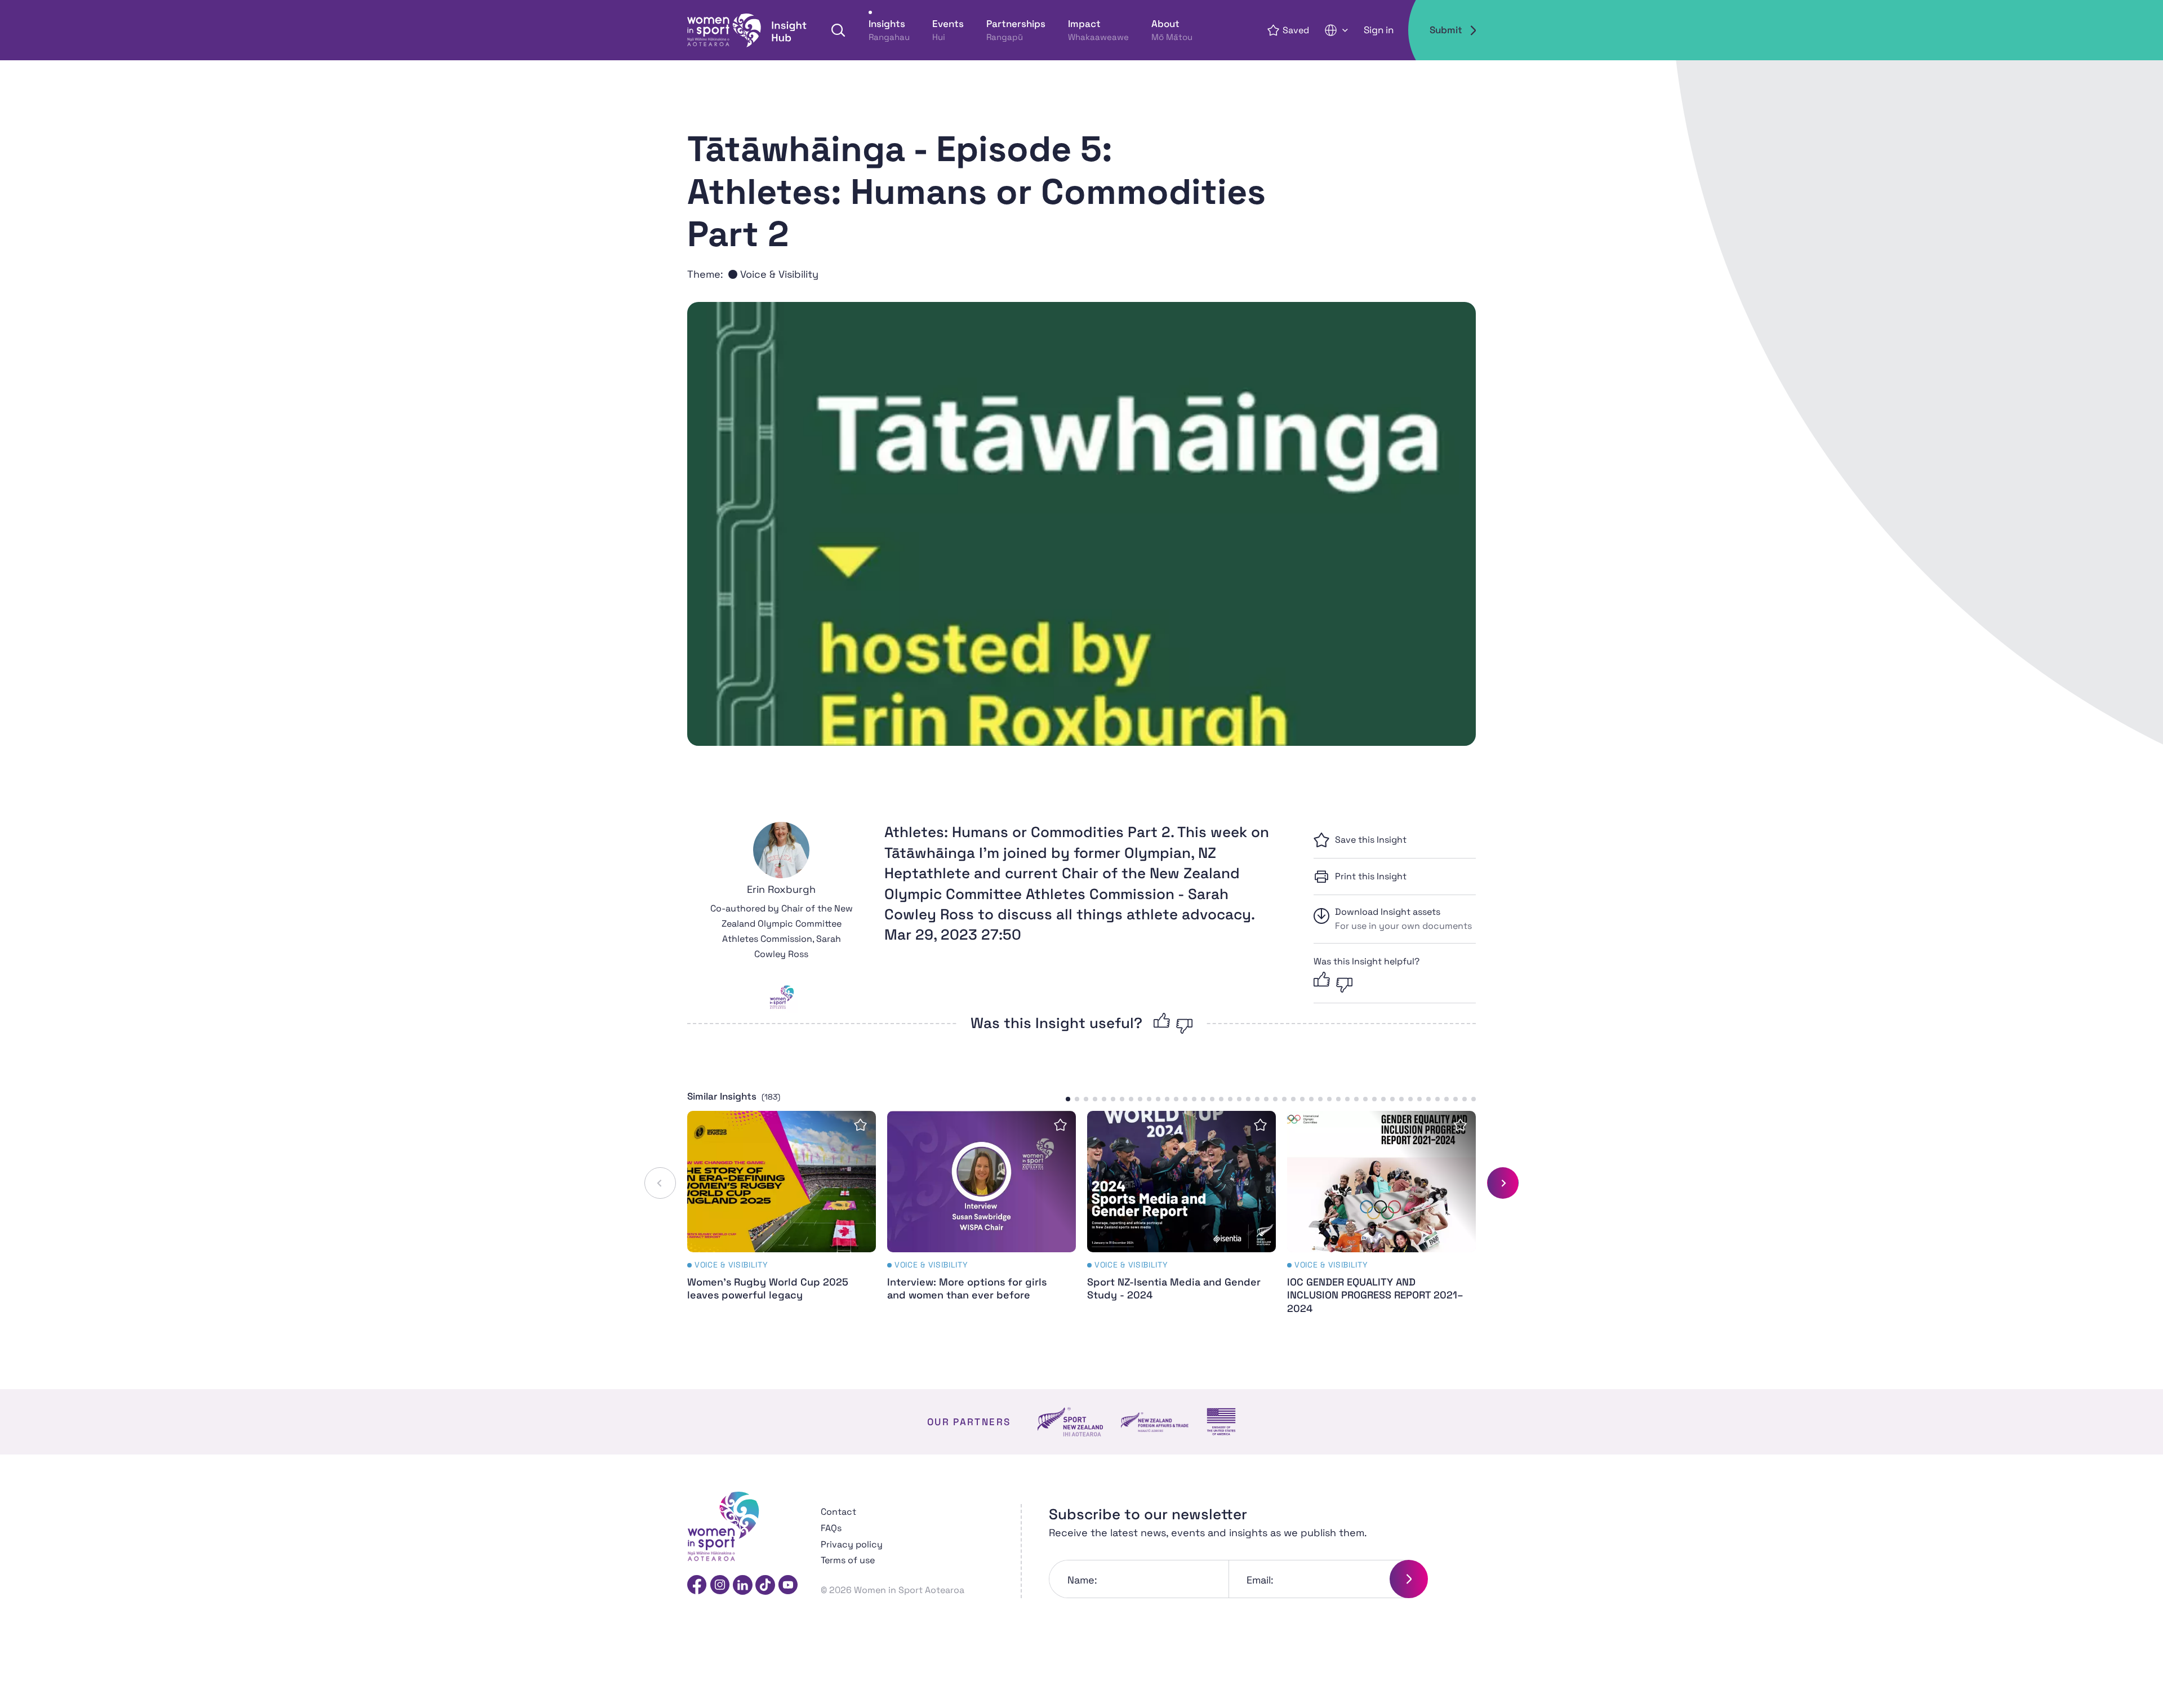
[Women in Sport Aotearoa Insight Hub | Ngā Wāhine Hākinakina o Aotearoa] (747, 30)
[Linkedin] (743, 1585)
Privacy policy (852, 1544)
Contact (838, 1512)
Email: (1260, 1580)
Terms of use (848, 1560)
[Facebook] (697, 1585)
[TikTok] (765, 1585)
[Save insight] (860, 1125)
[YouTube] (788, 1585)
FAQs (831, 1528)
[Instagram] (720, 1585)
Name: (1082, 1580)
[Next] (1503, 1183)
